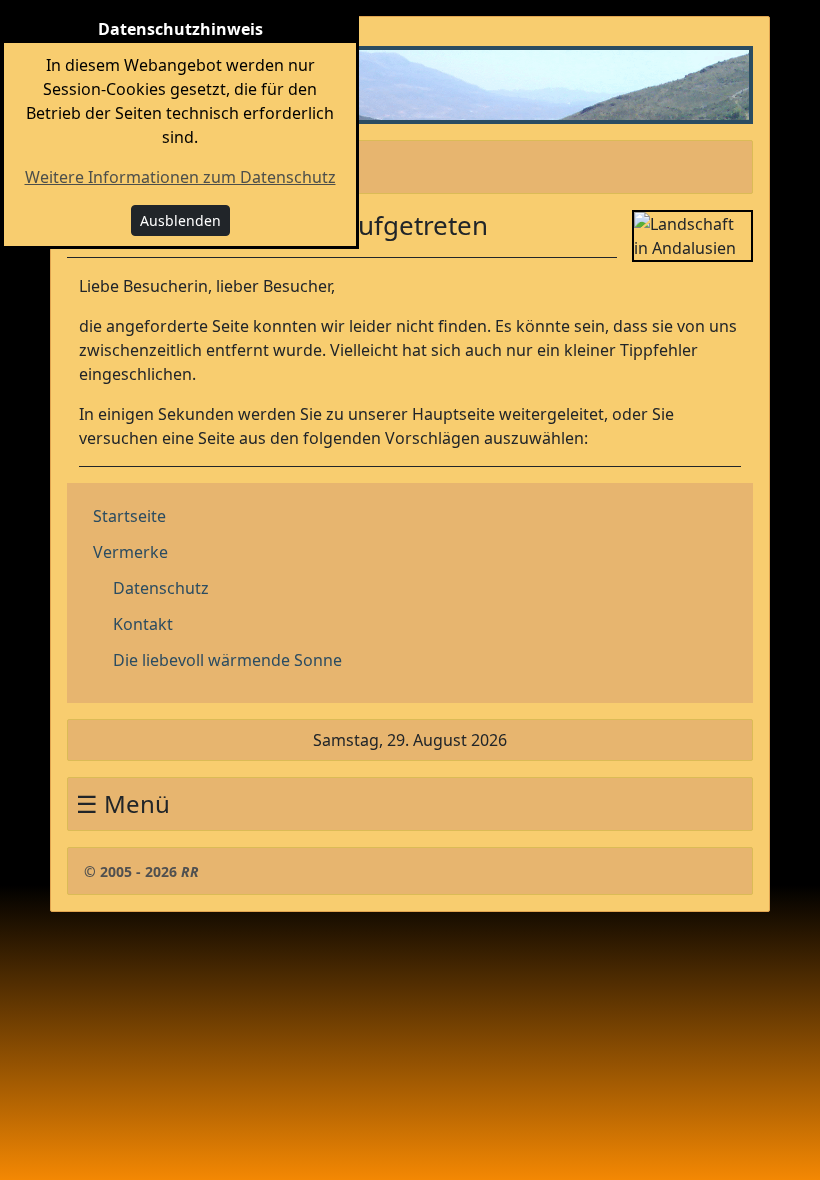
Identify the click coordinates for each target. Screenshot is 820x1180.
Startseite (129, 516)
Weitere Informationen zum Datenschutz (180, 177)
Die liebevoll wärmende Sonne (227, 660)
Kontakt (143, 624)
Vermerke (130, 552)
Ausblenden (180, 220)
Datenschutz (161, 588)
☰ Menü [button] (123, 166)
